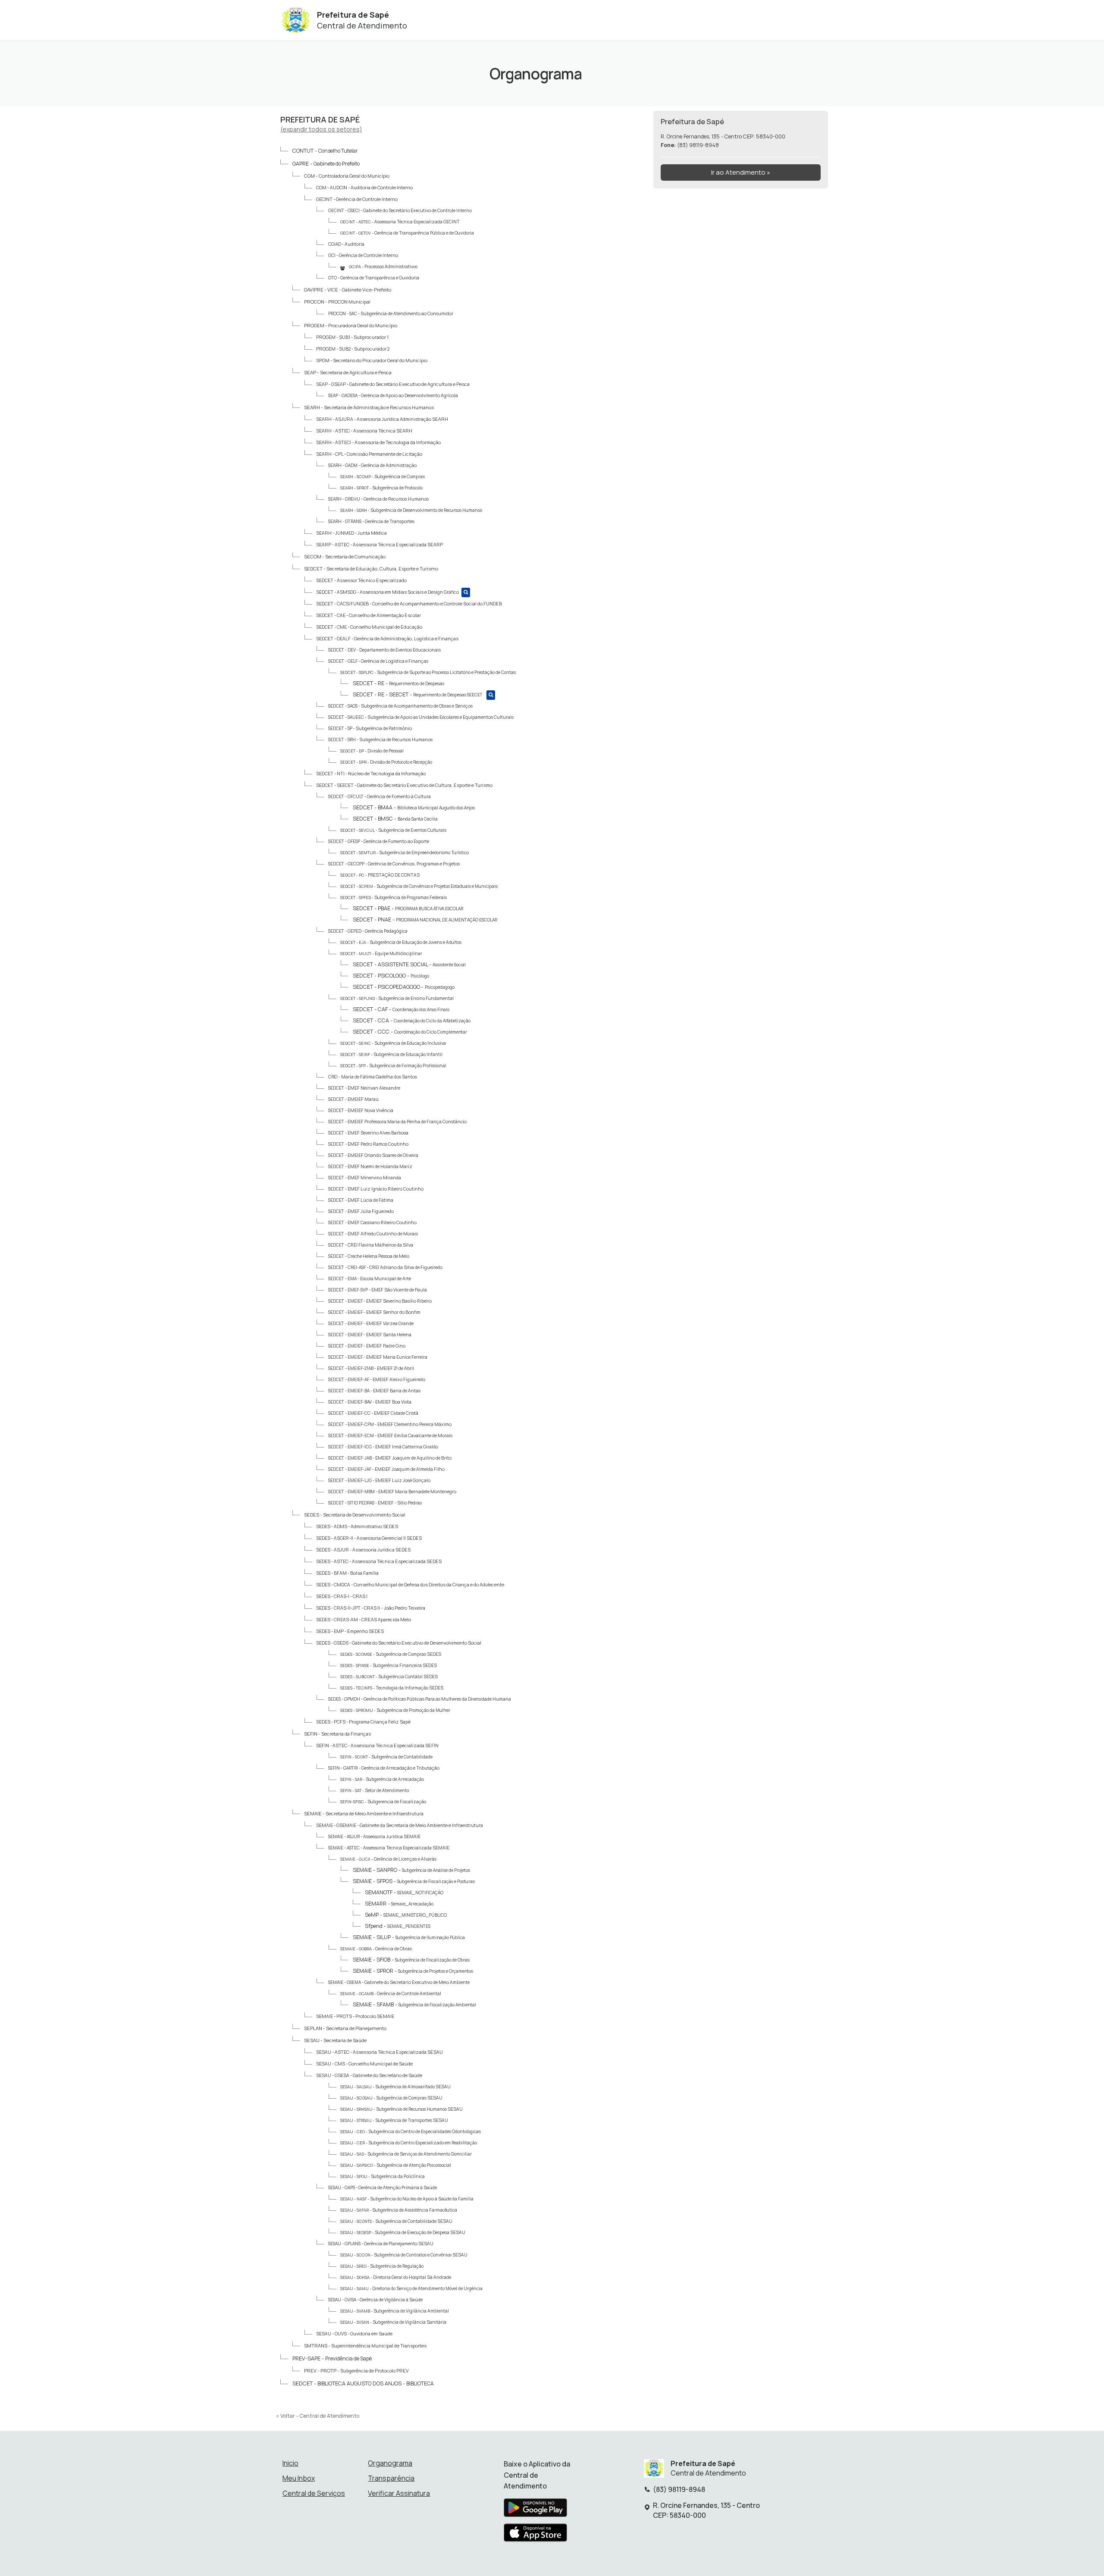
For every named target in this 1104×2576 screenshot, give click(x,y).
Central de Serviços (314, 2493)
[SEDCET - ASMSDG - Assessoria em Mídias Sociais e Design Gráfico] (466, 592)
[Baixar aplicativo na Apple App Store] (536, 2535)
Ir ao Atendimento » (741, 172)
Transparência (391, 2478)
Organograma (390, 2463)
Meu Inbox (299, 2478)
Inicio (290, 2463)
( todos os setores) (321, 129)
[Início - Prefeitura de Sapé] (296, 20)
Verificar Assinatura (399, 2493)
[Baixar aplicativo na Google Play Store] (535, 2510)
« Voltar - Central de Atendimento (318, 2416)
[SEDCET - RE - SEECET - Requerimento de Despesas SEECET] (491, 695)
